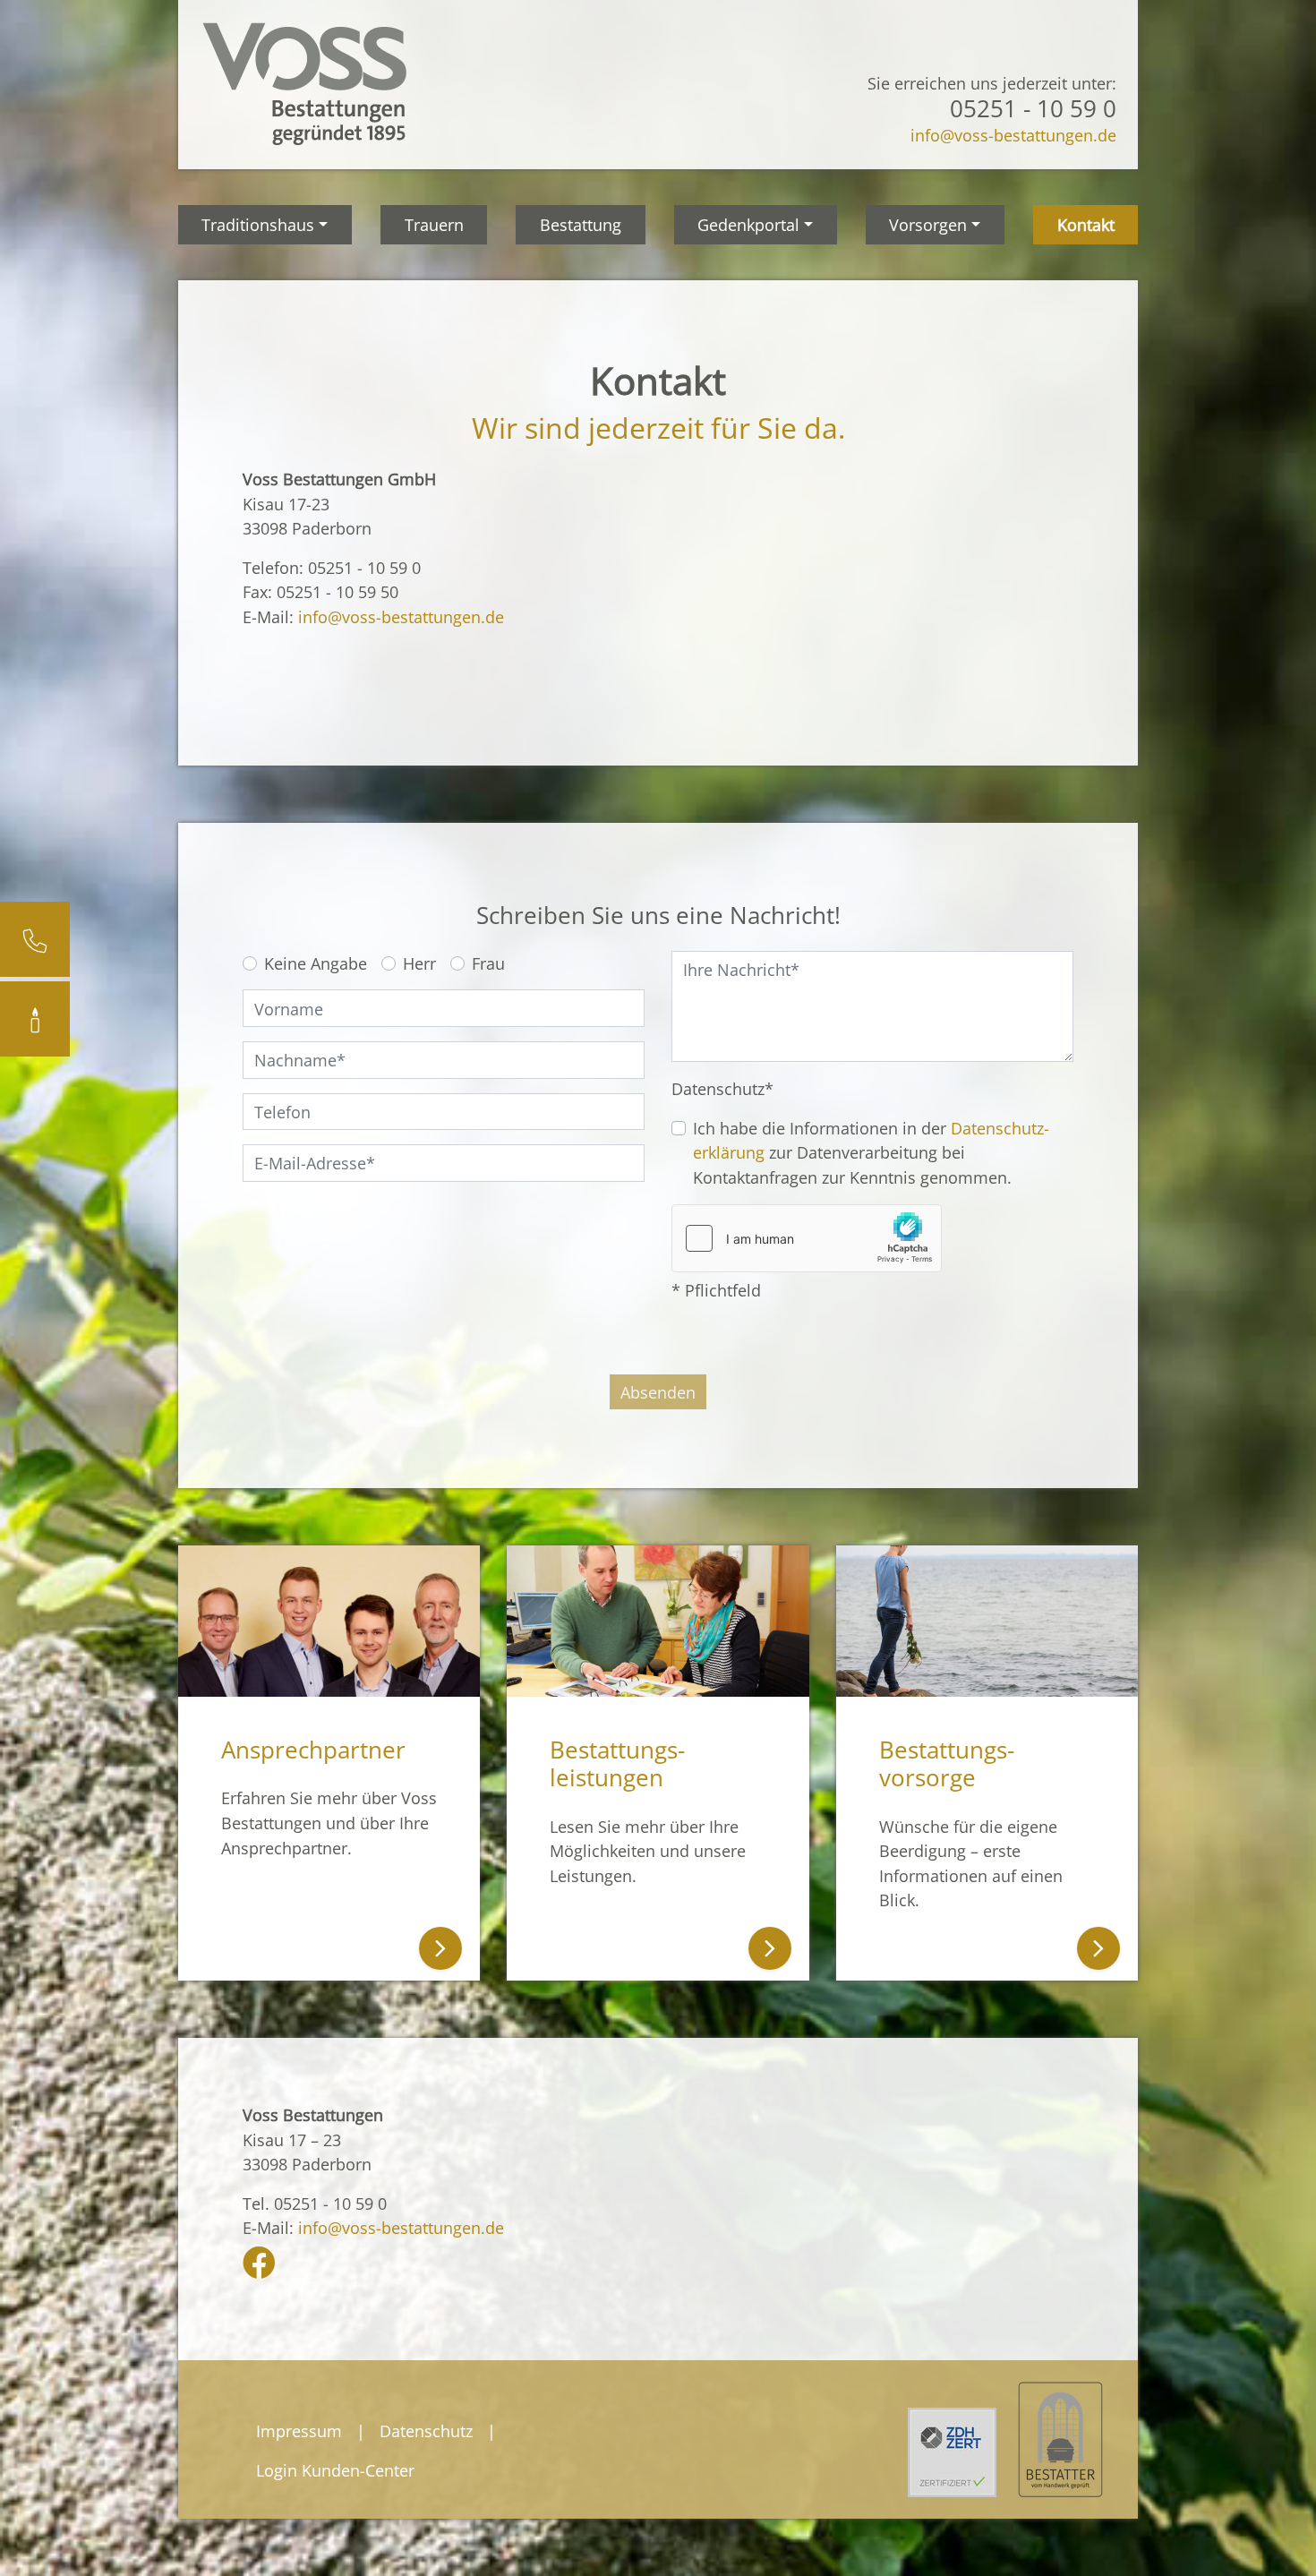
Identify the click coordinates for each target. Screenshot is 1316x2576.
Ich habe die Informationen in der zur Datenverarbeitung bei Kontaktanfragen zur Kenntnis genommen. (871, 1152)
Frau (488, 963)
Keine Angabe (316, 963)
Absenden (658, 1392)
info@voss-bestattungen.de (1013, 135)
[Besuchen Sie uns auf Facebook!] (259, 2268)
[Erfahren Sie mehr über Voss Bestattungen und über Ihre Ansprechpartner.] (329, 1621)
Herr (419, 963)
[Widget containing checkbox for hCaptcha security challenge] (807, 1238)
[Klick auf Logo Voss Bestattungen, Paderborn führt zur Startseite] (303, 82)
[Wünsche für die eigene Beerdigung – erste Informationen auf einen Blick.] (987, 1621)
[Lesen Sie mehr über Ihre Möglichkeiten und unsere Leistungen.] (658, 1621)
